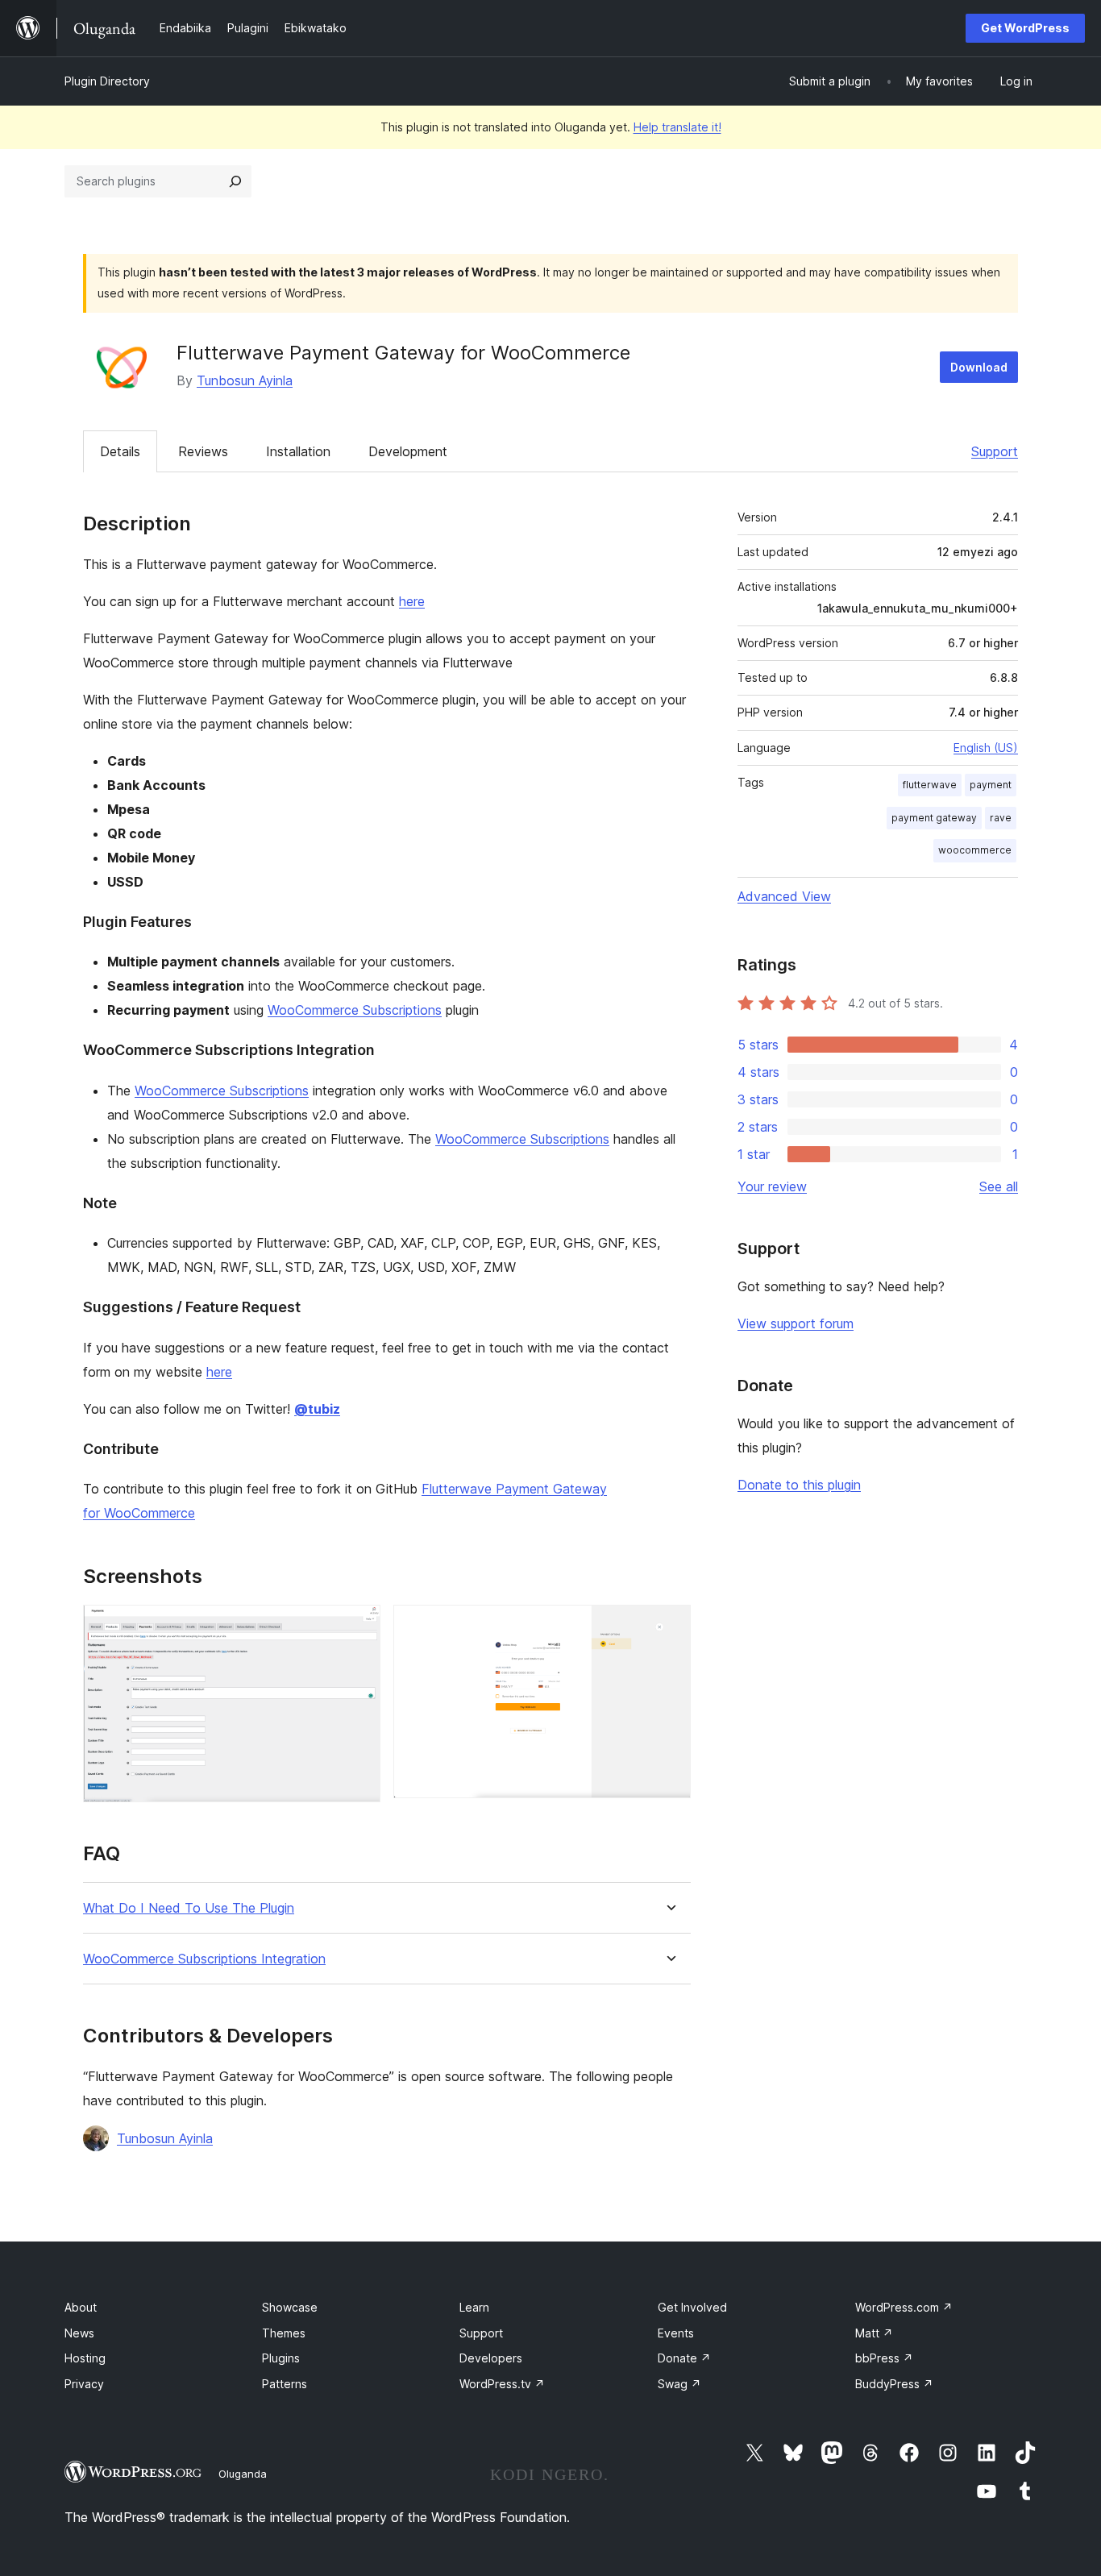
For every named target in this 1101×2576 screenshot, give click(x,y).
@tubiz (317, 1409)
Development (408, 451)
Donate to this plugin (799, 1485)
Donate (684, 2358)
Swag (679, 2384)
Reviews (203, 451)
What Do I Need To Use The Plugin (189, 1908)
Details (120, 451)
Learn (474, 2307)
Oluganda (243, 2474)
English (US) (986, 748)
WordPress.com (904, 2307)
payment (991, 785)
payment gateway (934, 818)
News (79, 2333)
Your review (772, 1186)
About (81, 2307)
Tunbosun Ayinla (245, 380)
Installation (298, 451)
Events (676, 2333)
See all (999, 1186)
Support (995, 451)
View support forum (796, 1323)
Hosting (85, 2358)
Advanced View (784, 896)
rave (1001, 818)
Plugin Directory (107, 81)
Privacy (84, 2384)
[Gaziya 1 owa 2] (359, 1627)
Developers (491, 2358)
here (412, 601)
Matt (874, 2333)
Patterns (285, 2384)
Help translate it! (677, 127)
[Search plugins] (235, 181)
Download (979, 367)
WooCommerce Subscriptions (355, 1010)
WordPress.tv (502, 2384)
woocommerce (975, 850)
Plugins (281, 2358)
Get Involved (692, 2307)
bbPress (884, 2358)
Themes (284, 2333)
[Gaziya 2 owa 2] (669, 1627)
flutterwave (930, 785)
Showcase (290, 2307)
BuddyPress (894, 2384)
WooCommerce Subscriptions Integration (204, 1959)
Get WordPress (1025, 28)
